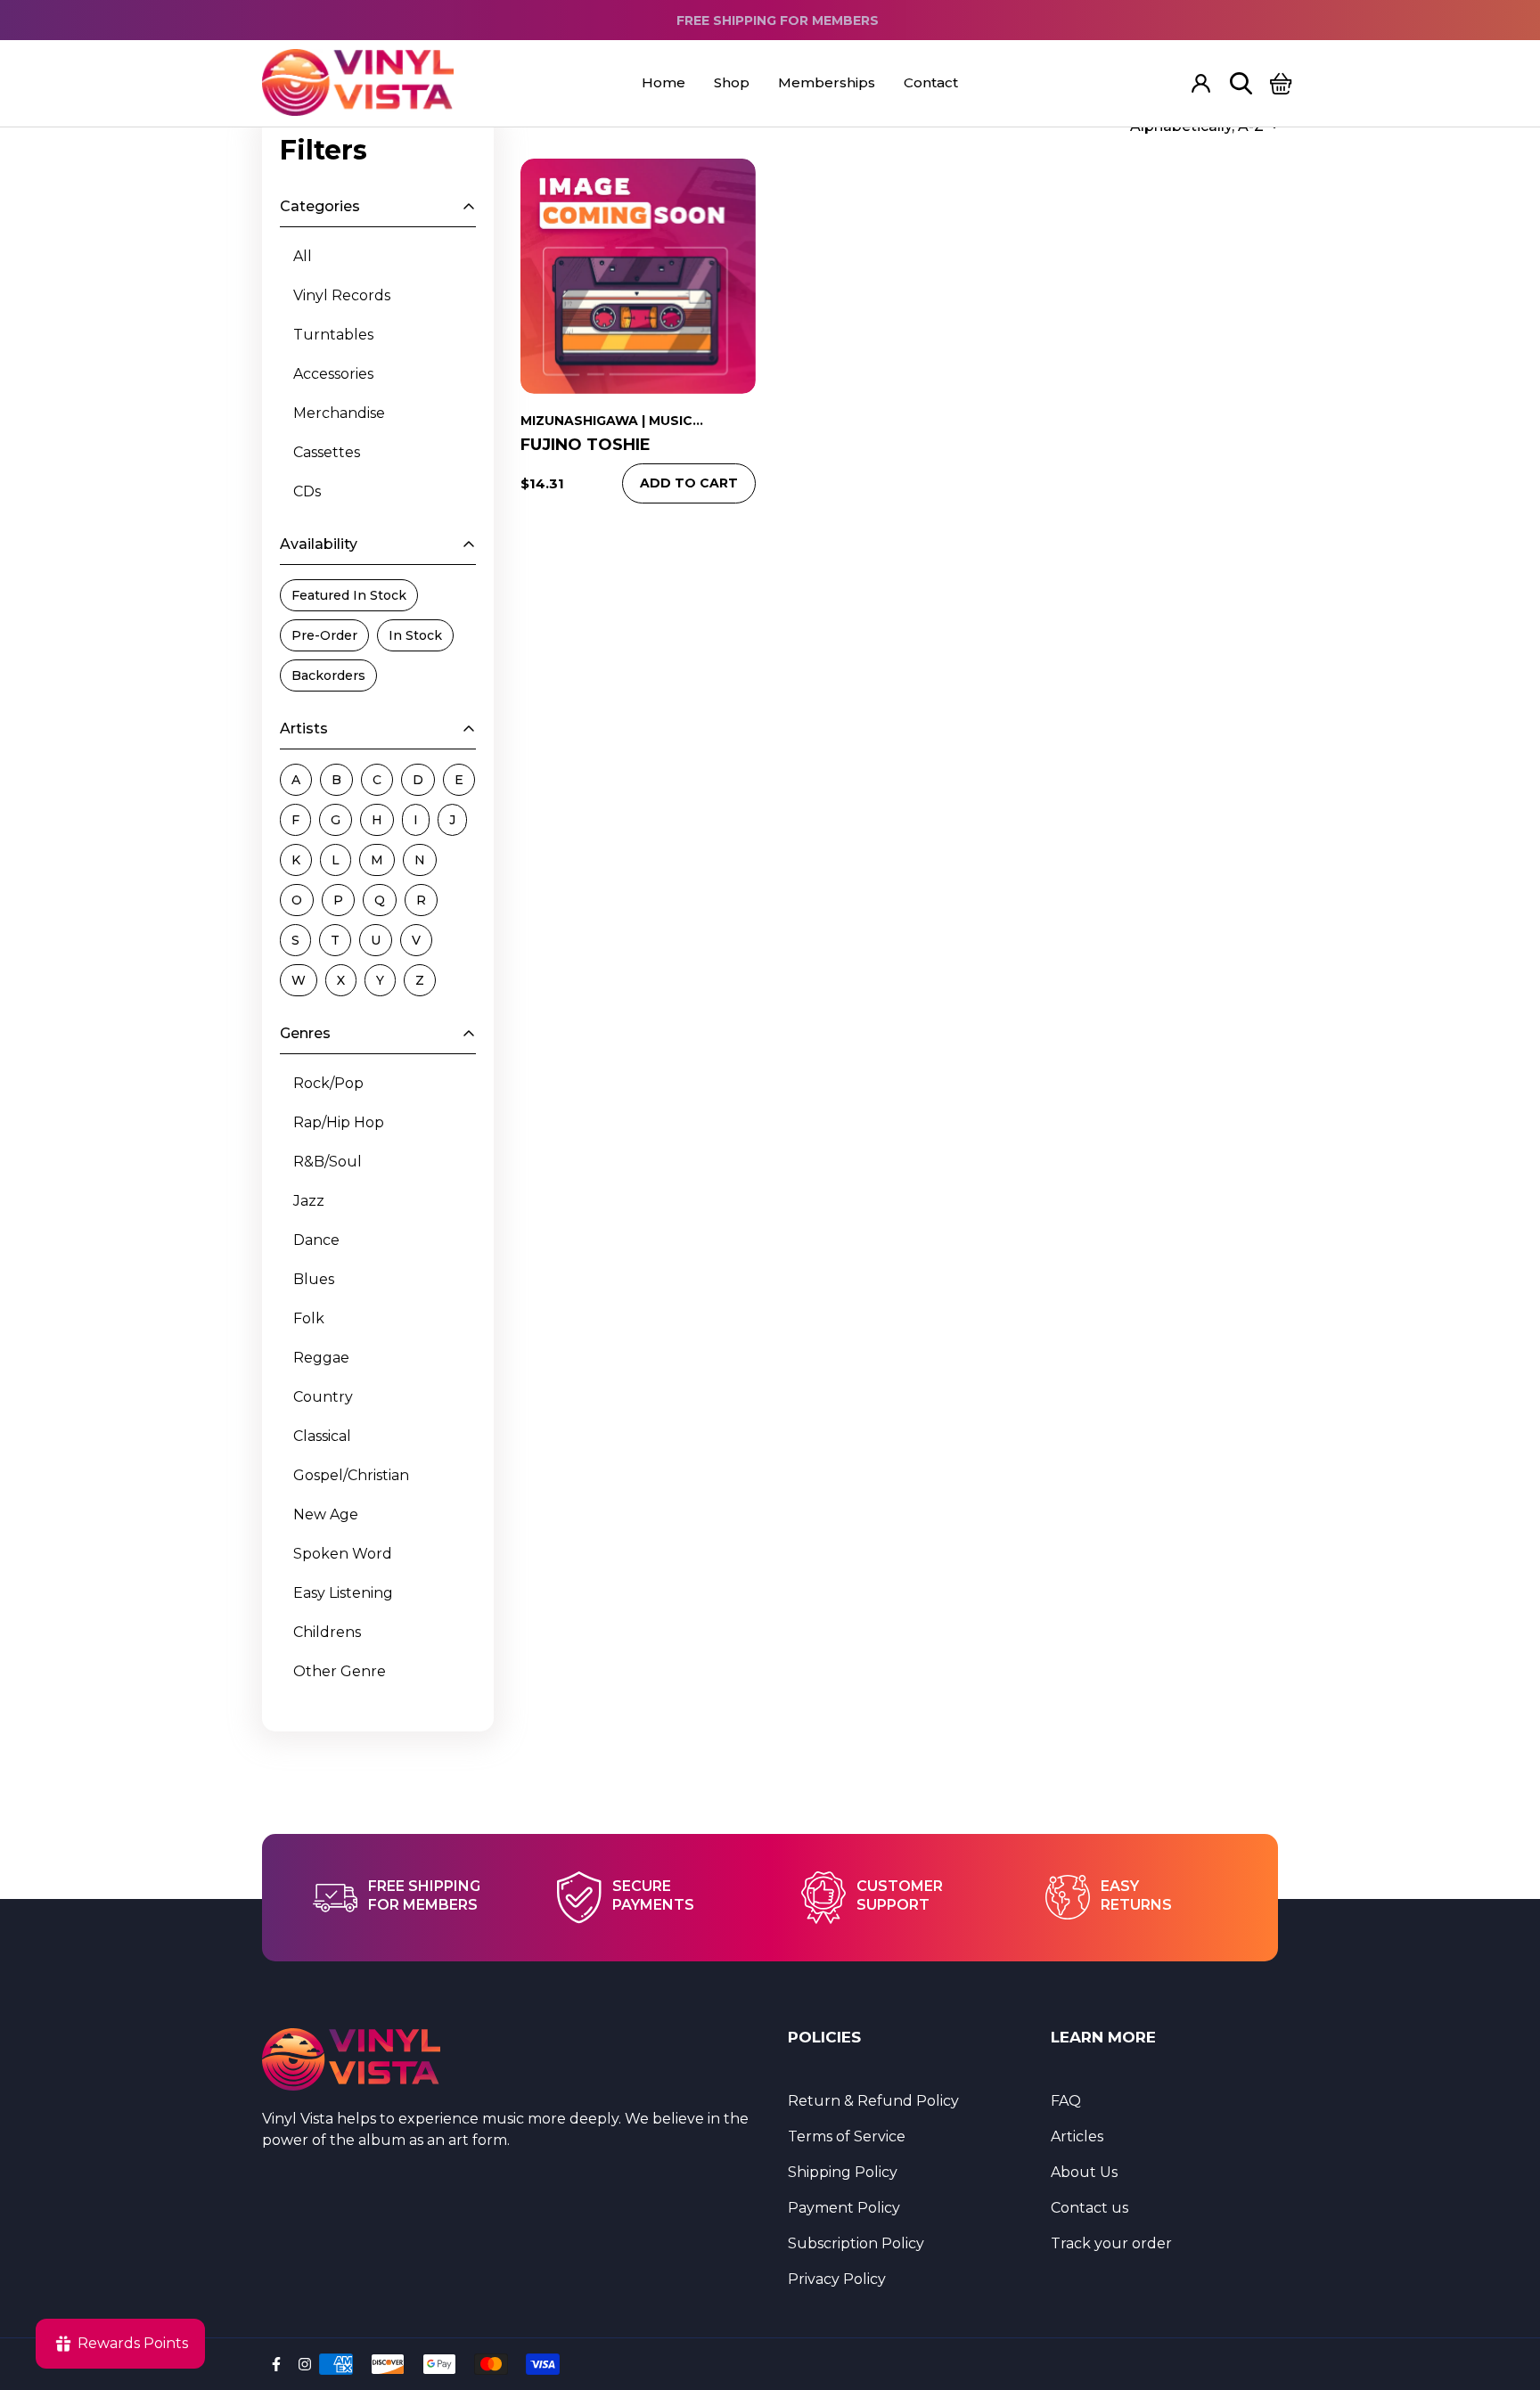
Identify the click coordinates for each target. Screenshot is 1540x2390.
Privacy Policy (837, 2279)
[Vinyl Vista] (358, 83)
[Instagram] (305, 2364)
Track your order (1111, 2243)
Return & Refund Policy (873, 2101)
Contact (931, 82)
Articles (1077, 2136)
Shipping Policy (843, 2172)
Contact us (1089, 2208)
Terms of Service (847, 2136)
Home (664, 82)
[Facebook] (276, 2364)
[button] (1281, 83)
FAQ (1066, 2101)
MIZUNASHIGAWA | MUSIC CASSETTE (606, 422)
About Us (1084, 2172)
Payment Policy (844, 2208)
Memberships (827, 82)
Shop (732, 82)
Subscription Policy (856, 2243)
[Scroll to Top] (1505, 2293)
